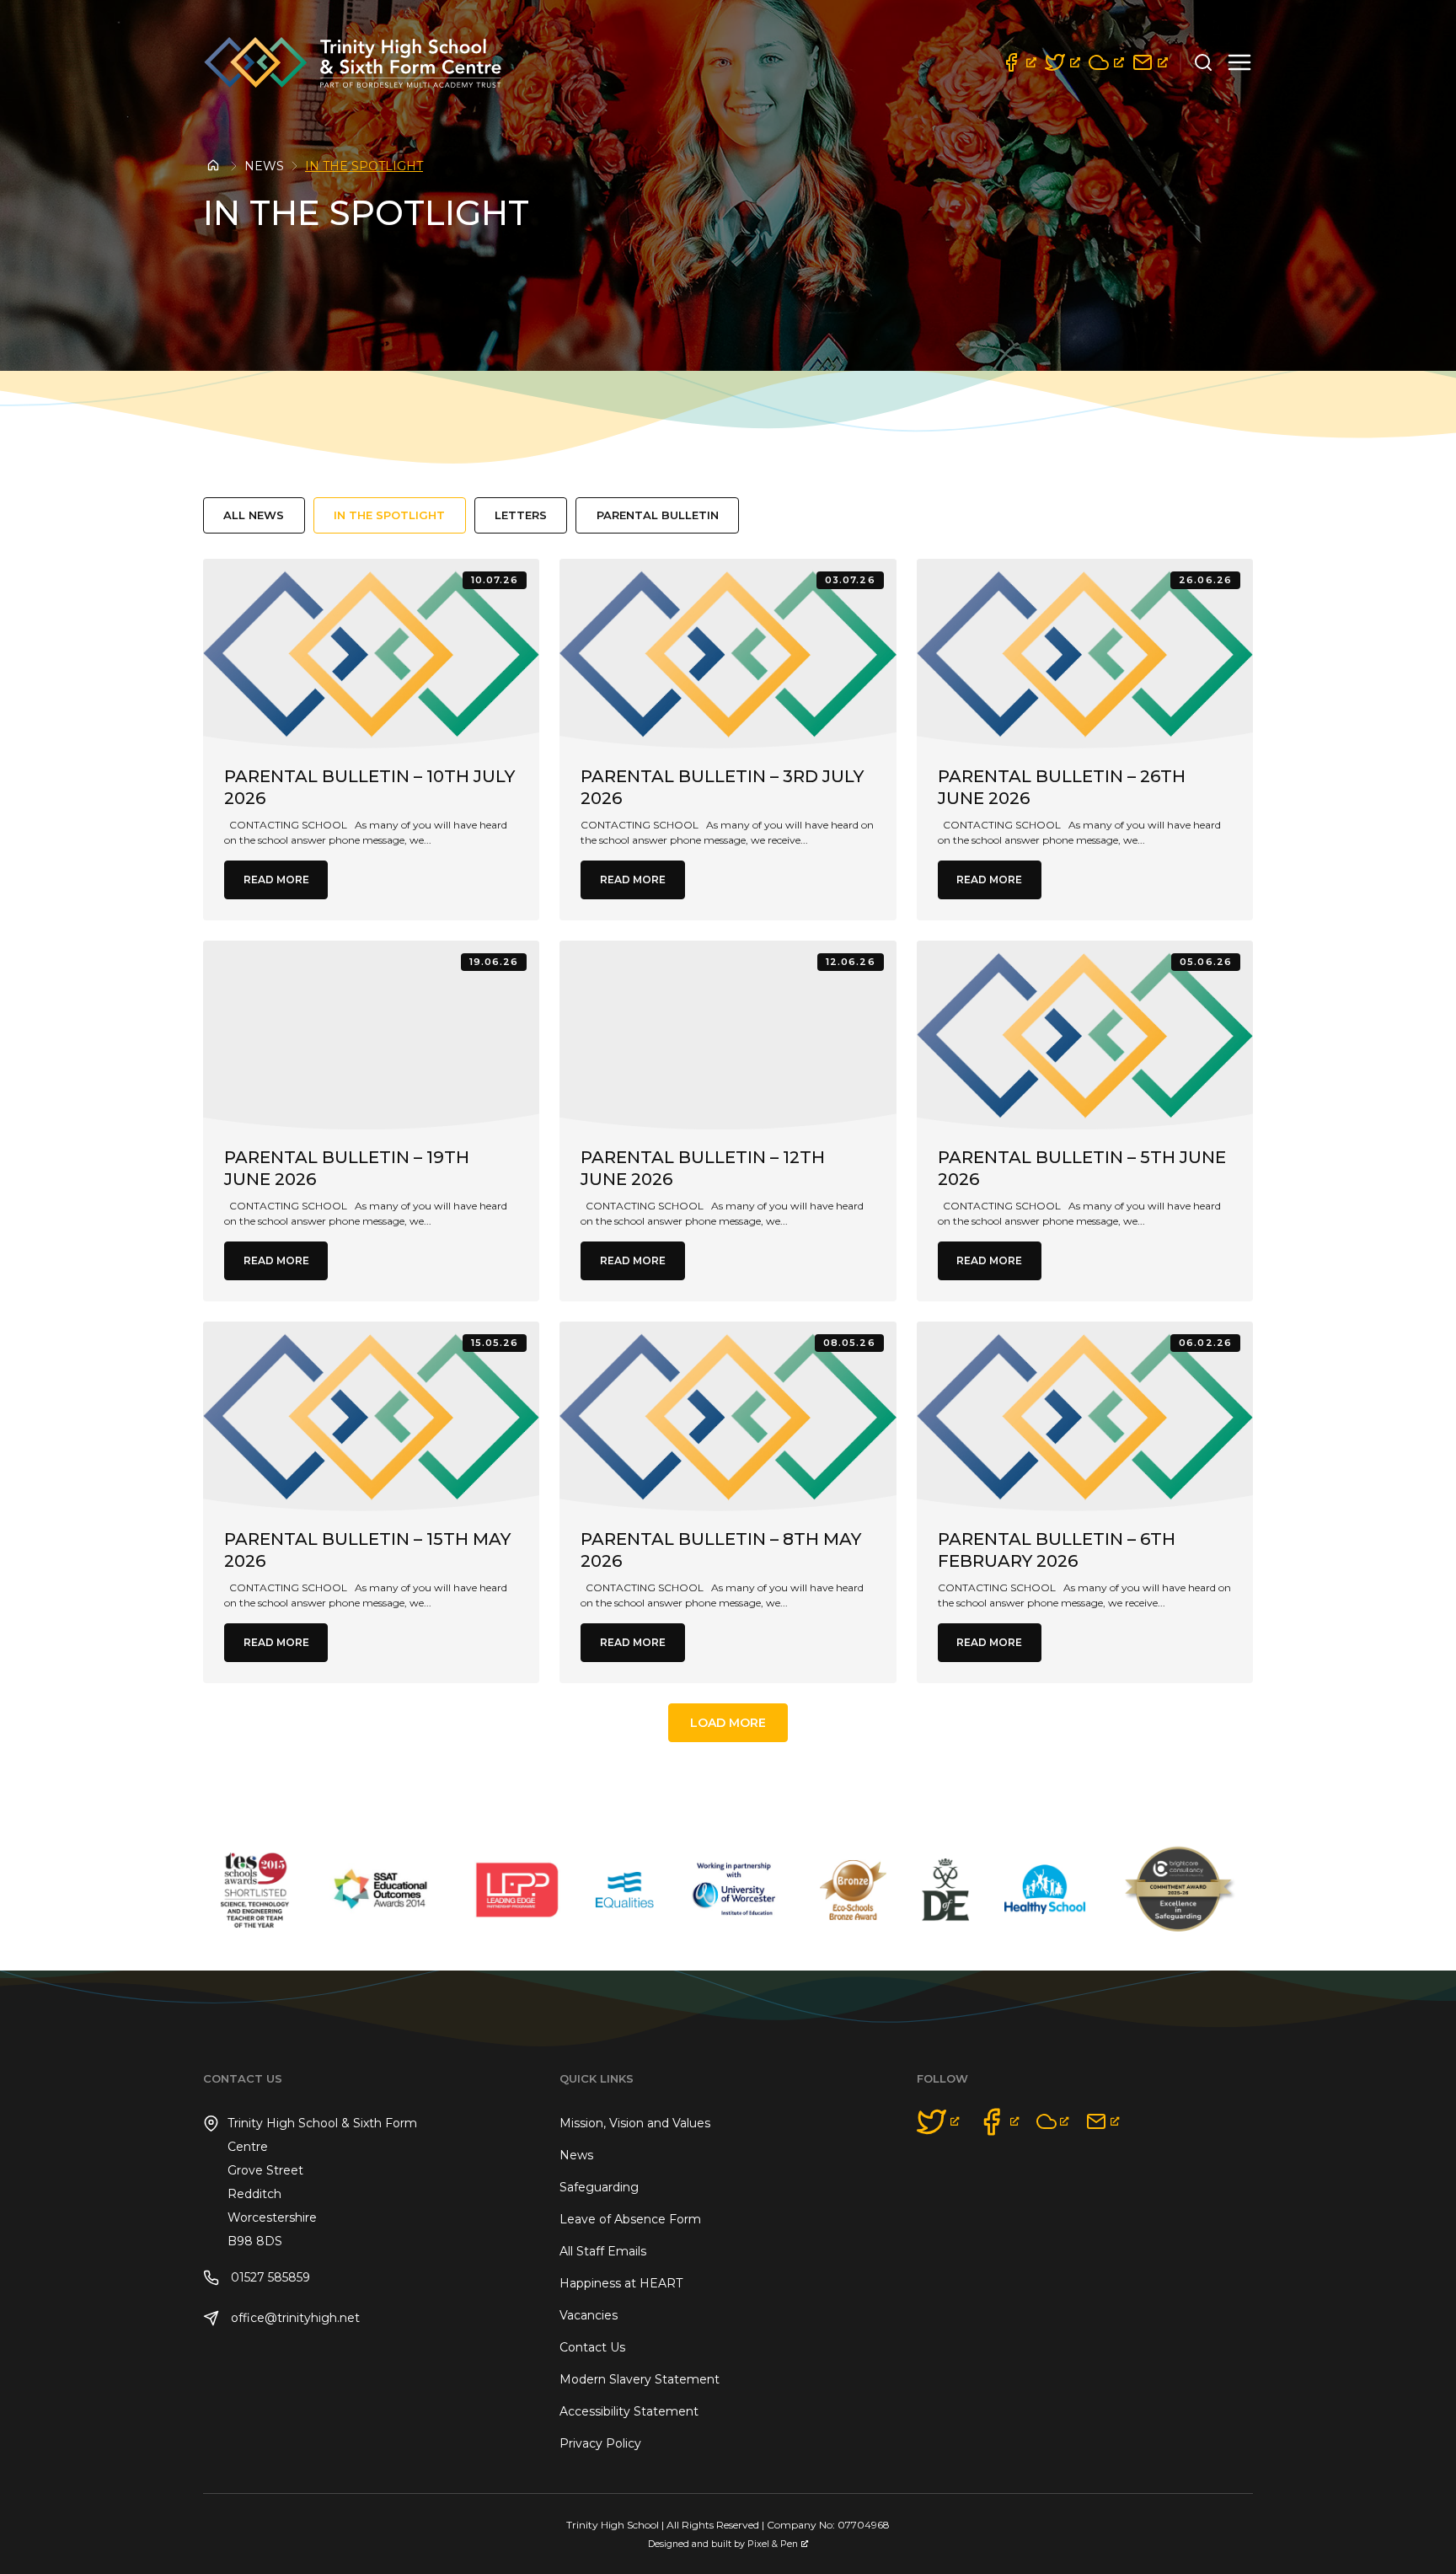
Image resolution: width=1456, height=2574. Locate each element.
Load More (728, 1723)
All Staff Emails (603, 2251)
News (264, 166)
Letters (521, 515)
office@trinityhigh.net (294, 2318)
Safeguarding (599, 2187)
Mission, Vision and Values (635, 2123)
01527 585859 (269, 2277)
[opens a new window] (1019, 62)
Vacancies (589, 2315)
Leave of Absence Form (630, 2219)
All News (254, 515)
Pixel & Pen (773, 2544)
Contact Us (592, 2347)
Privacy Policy (600, 2443)
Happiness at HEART (621, 2283)
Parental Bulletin (658, 515)
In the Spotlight (389, 515)
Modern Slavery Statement (640, 2379)
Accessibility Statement (629, 2411)
